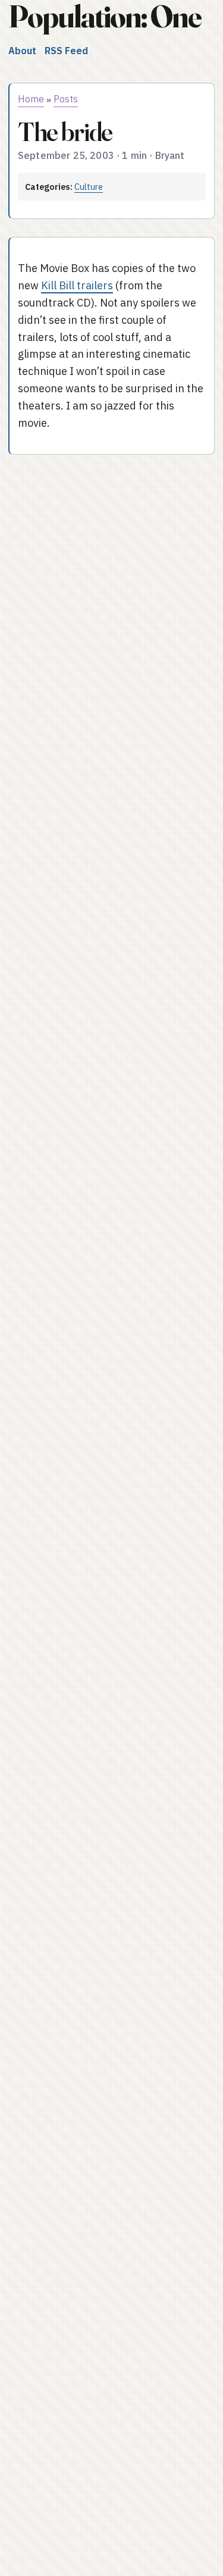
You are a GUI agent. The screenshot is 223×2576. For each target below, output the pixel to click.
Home (31, 99)
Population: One (105, 16)
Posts (66, 99)
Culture (89, 187)
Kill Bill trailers (77, 285)
